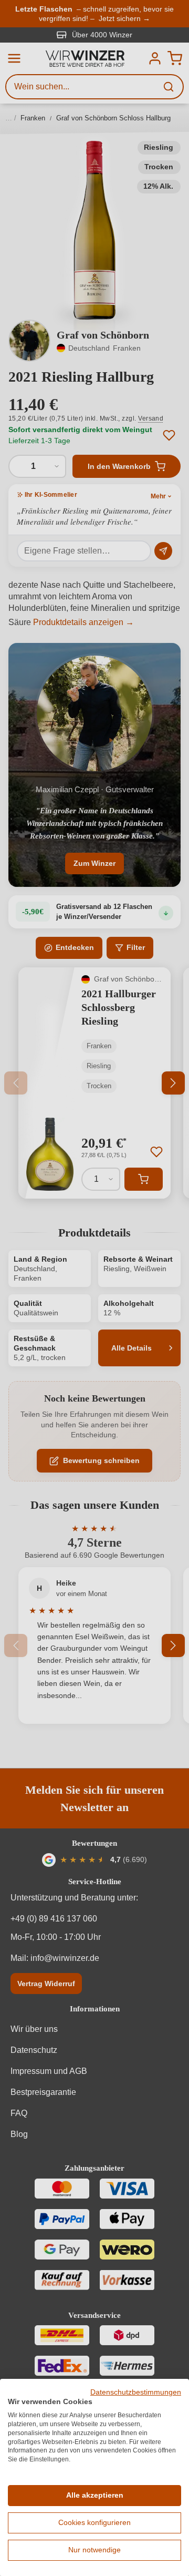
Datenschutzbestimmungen (136, 2392)
